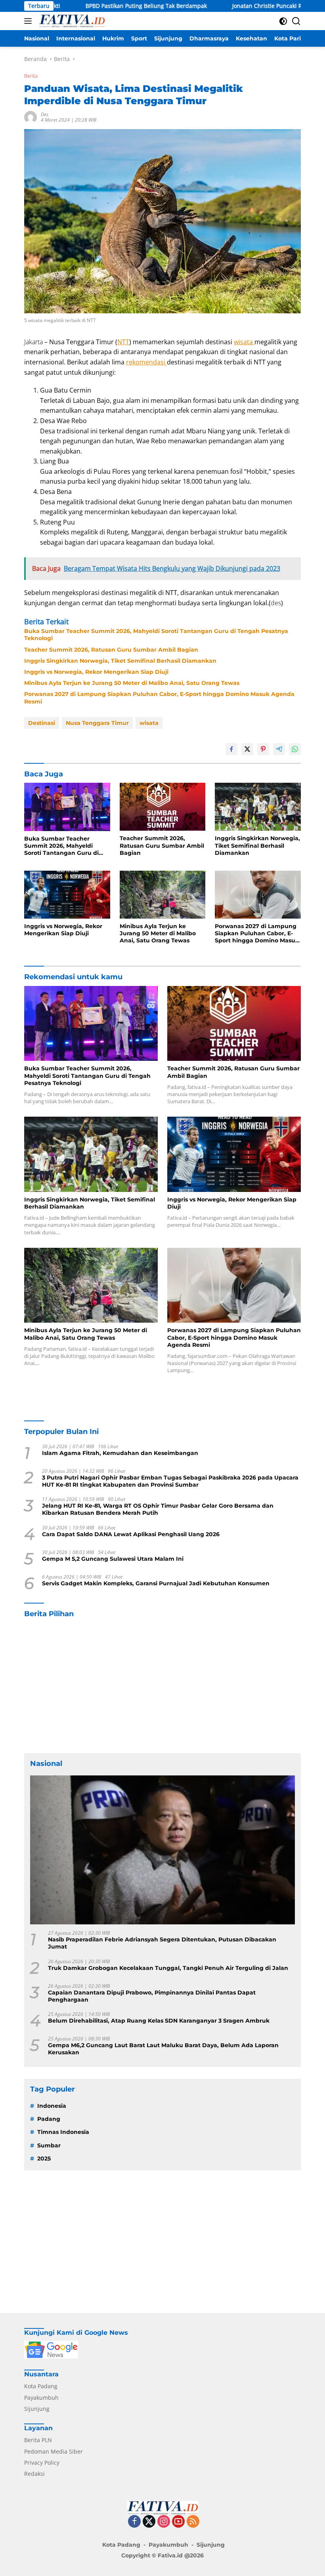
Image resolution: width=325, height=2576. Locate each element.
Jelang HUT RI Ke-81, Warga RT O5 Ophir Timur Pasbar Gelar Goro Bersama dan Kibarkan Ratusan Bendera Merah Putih (158, 1509)
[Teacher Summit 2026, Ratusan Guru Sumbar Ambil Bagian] (163, 807)
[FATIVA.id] (71, 21)
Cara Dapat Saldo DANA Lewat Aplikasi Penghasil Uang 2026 (131, 1534)
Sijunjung (37, 2409)
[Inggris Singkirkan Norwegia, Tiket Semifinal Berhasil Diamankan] (258, 807)
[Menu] (30, 21)
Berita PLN (38, 2440)
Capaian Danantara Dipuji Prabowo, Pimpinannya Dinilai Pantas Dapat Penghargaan (152, 1996)
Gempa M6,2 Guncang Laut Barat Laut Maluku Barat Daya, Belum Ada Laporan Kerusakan (163, 2049)
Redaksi (34, 2474)
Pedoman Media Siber (54, 2451)
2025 (44, 2158)
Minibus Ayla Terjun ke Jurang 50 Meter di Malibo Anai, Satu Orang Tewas (132, 683)
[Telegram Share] (279, 749)
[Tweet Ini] (247, 749)
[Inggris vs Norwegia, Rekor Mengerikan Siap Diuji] (67, 895)
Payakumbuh (41, 2398)
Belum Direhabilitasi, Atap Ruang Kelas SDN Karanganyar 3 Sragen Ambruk (159, 2021)
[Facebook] (134, 2522)
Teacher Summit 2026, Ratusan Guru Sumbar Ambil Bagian (111, 650)
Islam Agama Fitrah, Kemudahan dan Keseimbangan (120, 1453)
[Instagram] (164, 2522)
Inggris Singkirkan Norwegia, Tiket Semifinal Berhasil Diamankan (120, 661)
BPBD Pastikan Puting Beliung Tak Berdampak (91, 6)
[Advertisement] (162, 1686)
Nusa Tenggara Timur (97, 723)
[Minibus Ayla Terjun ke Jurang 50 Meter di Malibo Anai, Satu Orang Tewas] (163, 895)
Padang (49, 2119)
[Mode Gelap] (283, 21)
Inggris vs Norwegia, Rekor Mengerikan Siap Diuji (96, 672)
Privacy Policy (42, 2463)
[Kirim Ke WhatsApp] (295, 749)
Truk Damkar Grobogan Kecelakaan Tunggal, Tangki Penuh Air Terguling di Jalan (168, 1968)
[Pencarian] (296, 21)
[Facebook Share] (231, 749)
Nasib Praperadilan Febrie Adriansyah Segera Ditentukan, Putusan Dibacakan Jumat (162, 1943)
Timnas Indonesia (63, 2132)
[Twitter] (149, 2522)
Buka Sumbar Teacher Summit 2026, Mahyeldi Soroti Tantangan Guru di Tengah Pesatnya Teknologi (156, 635)
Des (45, 114)
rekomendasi (146, 362)
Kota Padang (41, 2386)
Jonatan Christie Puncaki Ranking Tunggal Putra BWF (247, 6)
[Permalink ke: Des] (31, 117)
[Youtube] (178, 2522)
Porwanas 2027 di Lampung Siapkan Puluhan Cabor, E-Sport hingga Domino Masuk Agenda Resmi (159, 698)
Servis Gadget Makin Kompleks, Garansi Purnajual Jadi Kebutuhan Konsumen (156, 1583)
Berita (31, 76)
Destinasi (42, 723)
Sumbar (49, 2145)
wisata (244, 342)
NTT (123, 342)
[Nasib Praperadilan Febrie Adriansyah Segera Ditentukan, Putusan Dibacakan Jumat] (162, 1850)
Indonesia (52, 2106)
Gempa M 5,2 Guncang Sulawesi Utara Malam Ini (113, 1559)
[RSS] (193, 2522)
